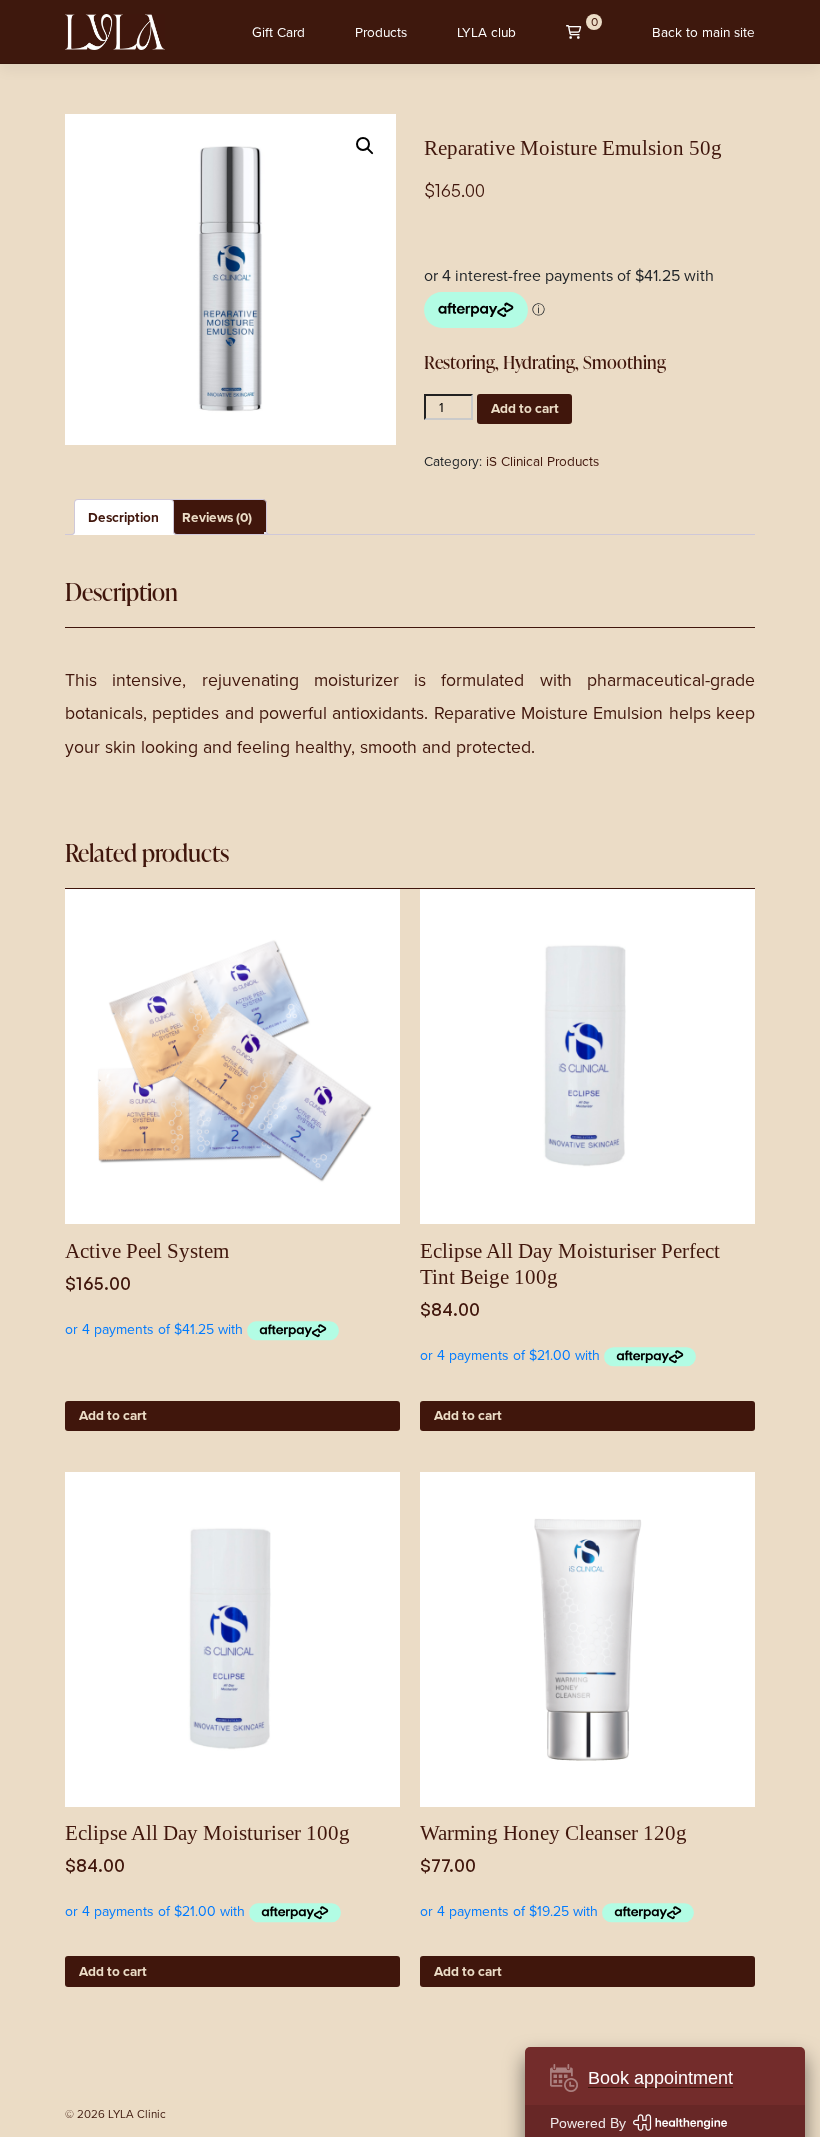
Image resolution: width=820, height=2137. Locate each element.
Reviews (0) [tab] (217, 517)
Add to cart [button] (113, 1415)
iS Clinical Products (542, 461)
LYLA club (486, 32)
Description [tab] (123, 517)
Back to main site (703, 32)
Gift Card (278, 32)
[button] (365, 146)
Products (381, 32)
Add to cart (525, 408)
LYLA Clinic (137, 2114)
